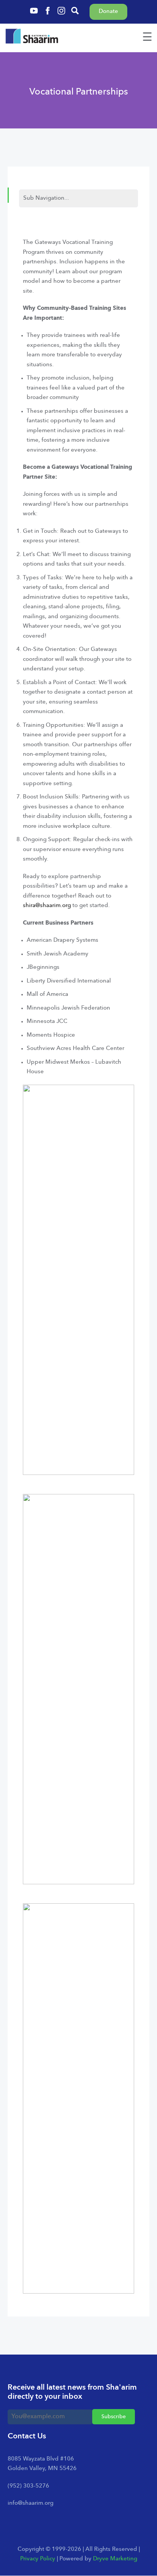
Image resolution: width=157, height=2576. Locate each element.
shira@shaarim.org (47, 906)
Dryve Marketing (115, 2559)
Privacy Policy (38, 2559)
